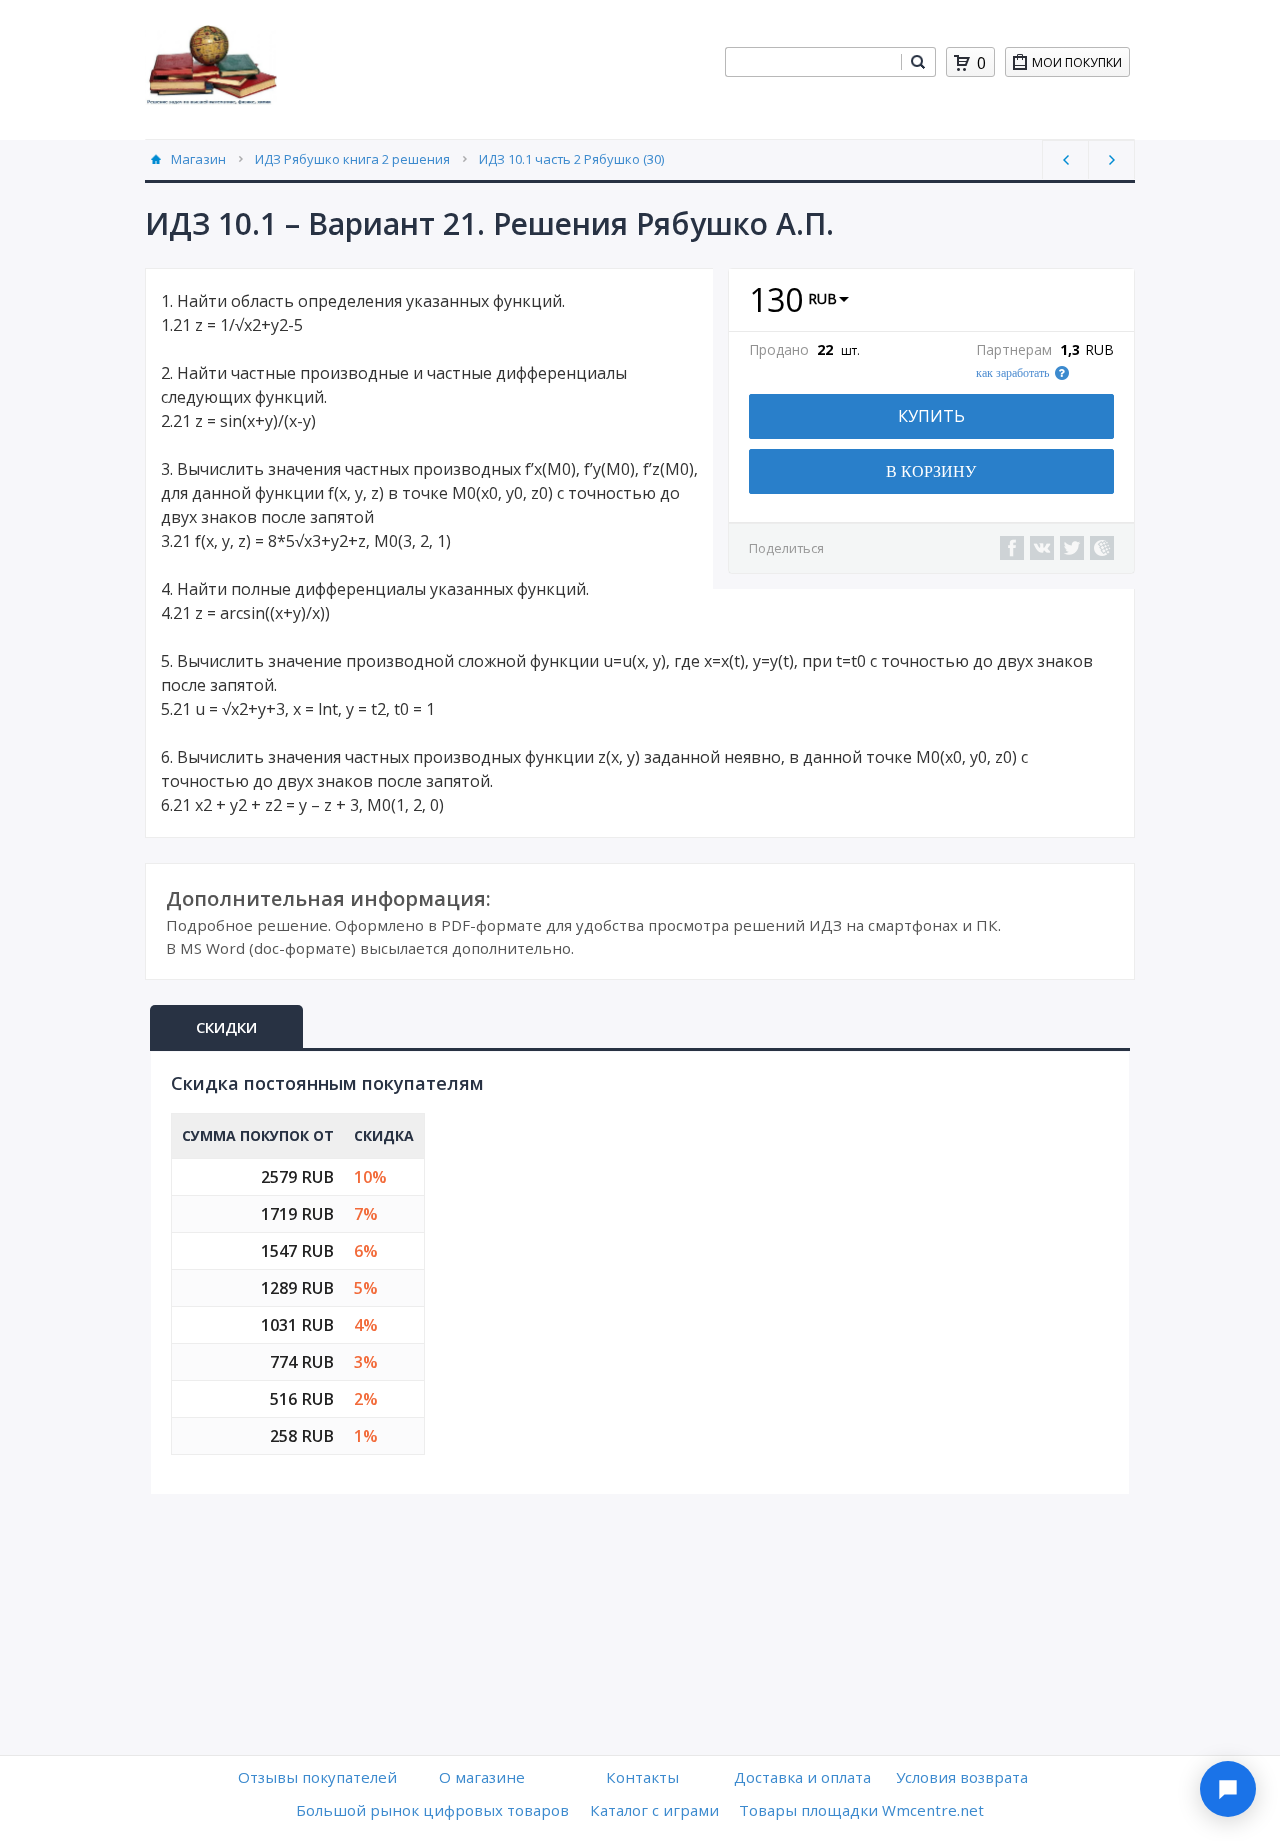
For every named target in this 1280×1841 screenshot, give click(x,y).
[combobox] (813, 62)
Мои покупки (1077, 62)
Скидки (226, 1027)
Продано (779, 350)
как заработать (1012, 373)
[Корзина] (962, 63)
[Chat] (1228, 1789)
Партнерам (1014, 350)
